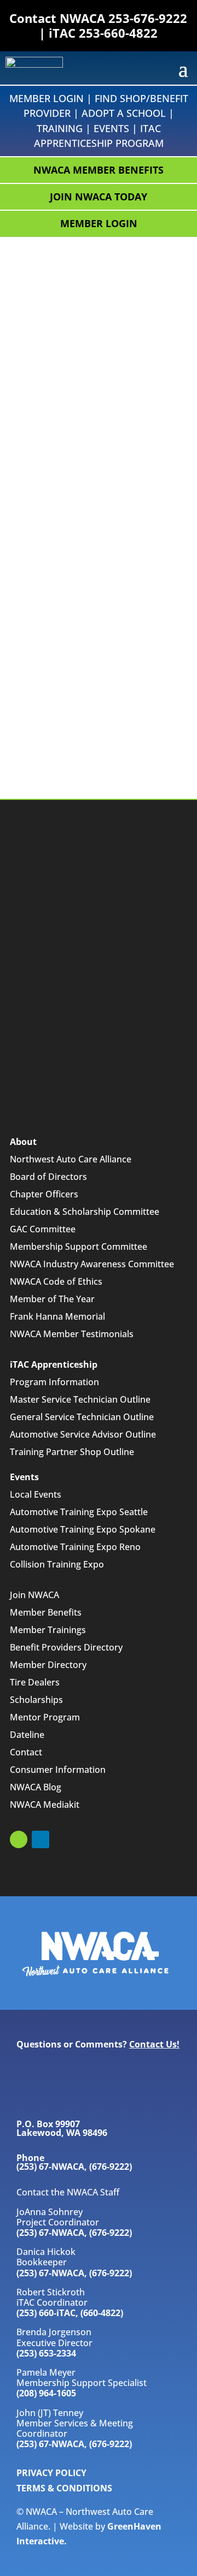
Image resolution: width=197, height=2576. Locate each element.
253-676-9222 (148, 18)
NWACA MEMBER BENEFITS (99, 170)
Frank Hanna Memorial (57, 1316)
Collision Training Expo (57, 1564)
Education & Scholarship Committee (85, 1212)
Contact (26, 1752)
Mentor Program (45, 1717)
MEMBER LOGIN (99, 223)
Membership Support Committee (79, 1247)
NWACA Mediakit (45, 1805)
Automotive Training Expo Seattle (79, 1512)
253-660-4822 (118, 33)
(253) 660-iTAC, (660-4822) (70, 2313)
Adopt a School (124, 113)
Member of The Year (52, 1299)
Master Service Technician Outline (80, 1399)
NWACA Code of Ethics (56, 1281)
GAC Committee (43, 1229)
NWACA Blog (36, 1787)
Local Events (36, 1494)
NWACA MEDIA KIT (66, 2070)
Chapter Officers (44, 1194)
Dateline (27, 1735)
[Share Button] (167, 326)
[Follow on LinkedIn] (40, 1839)
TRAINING (60, 128)
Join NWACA (34, 1595)
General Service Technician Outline (82, 1417)
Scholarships (36, 1700)
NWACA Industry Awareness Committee (92, 1264)
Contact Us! (154, 2044)
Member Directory (48, 1665)
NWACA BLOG (56, 2096)
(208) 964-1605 (46, 2393)
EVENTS (111, 128)
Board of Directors (48, 1177)
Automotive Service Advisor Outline (83, 1434)
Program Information (54, 1382)
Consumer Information (58, 1770)
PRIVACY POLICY (51, 2473)
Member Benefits (46, 1612)
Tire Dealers (35, 1682)
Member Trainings (48, 1630)
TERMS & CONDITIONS (64, 2488)
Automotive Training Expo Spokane (83, 1529)
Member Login (47, 98)
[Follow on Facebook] (19, 1839)
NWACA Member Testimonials (72, 1334)
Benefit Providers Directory (66, 1647)
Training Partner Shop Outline (72, 1452)
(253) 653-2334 (46, 2353)
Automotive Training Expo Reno (75, 1547)
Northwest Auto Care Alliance (71, 1159)
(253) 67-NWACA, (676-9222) (74, 2233)
